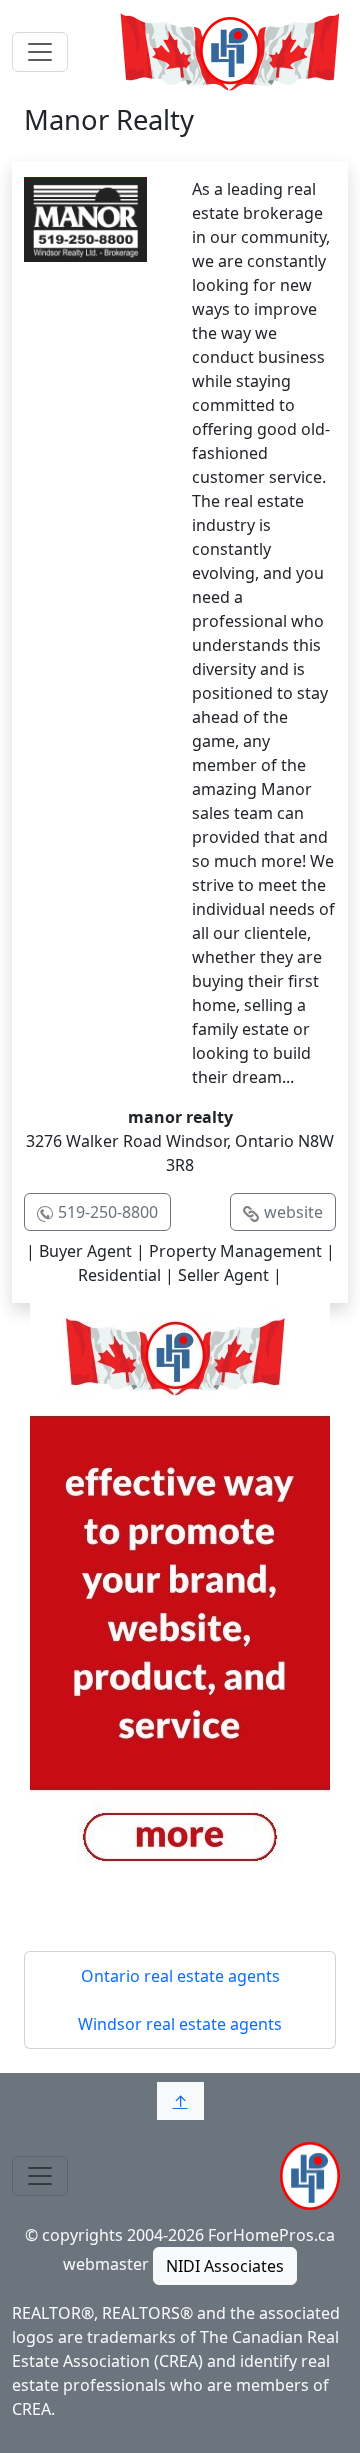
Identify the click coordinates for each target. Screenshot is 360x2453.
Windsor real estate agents (180, 2024)
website (293, 1212)
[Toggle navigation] (40, 52)
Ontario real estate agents (180, 1976)
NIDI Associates (225, 2266)
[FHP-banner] (180, 1601)
